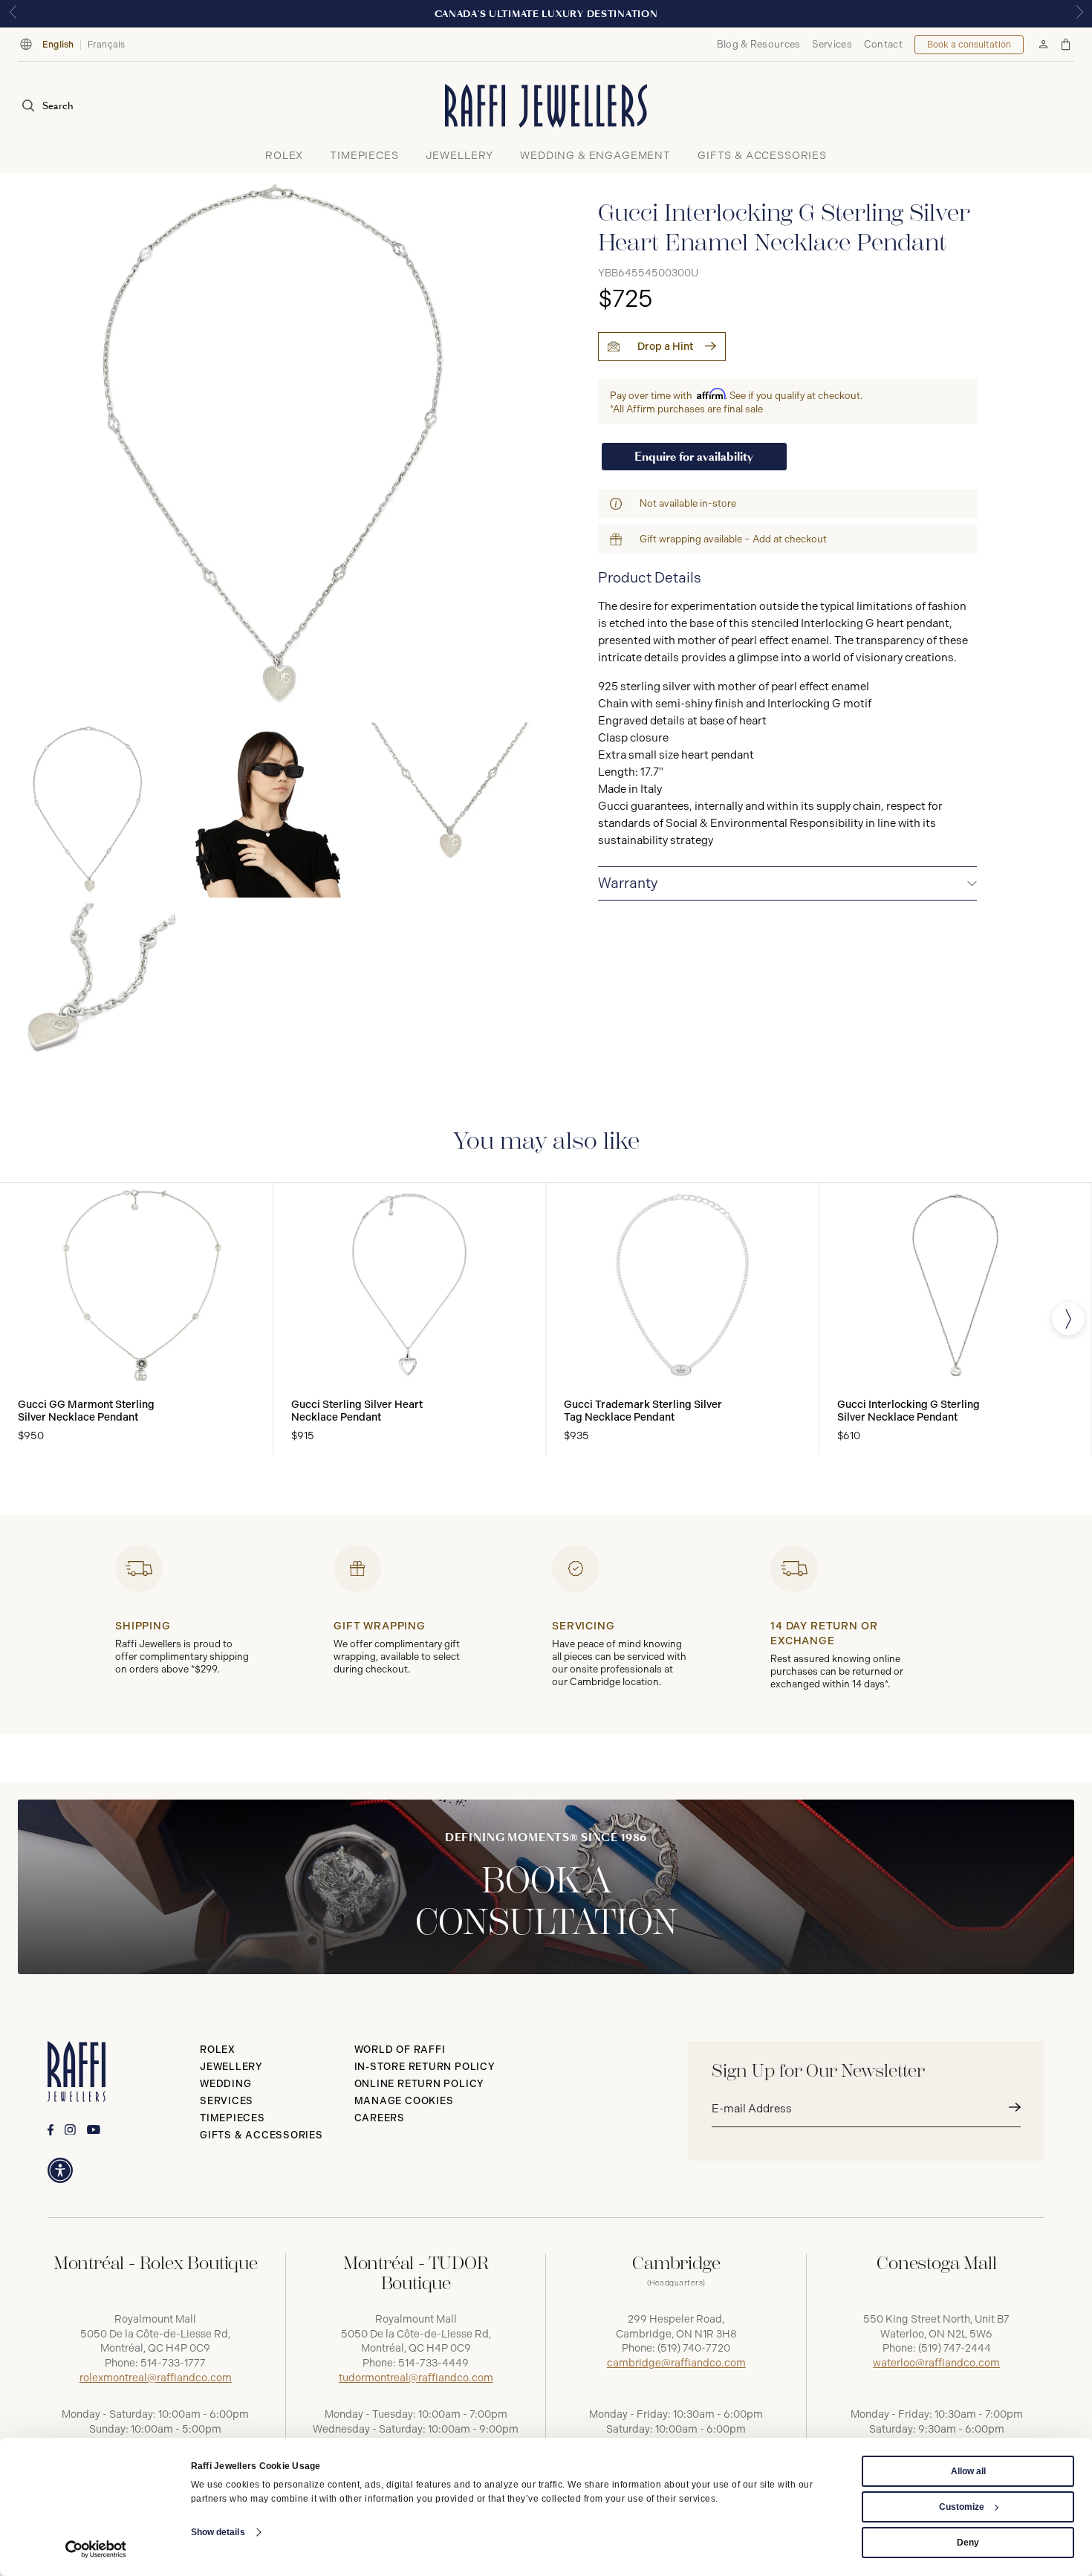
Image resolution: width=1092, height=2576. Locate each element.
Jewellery (231, 2067)
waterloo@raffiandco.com (936, 2363)
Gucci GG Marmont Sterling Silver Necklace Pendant (86, 1411)
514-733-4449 (433, 2363)
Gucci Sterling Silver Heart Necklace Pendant (357, 1411)
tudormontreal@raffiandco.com (416, 2378)
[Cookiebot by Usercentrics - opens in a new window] (96, 2549)
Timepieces (233, 2118)
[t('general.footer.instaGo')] (70, 2130)
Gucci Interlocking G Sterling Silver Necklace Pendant (909, 1411)
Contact (883, 44)
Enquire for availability (694, 457)
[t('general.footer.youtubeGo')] (94, 2130)
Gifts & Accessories (261, 2135)
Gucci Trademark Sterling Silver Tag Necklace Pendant (643, 1411)
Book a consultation (969, 45)
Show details (218, 2532)
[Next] (1068, 1319)
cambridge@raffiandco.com (676, 2363)
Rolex (218, 2050)
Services (832, 44)
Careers (380, 2118)
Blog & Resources (759, 44)
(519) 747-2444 (955, 2348)
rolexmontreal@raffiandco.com (156, 2378)
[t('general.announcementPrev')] (13, 14)
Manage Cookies (404, 2101)
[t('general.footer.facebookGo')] (51, 2130)
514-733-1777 (173, 2363)
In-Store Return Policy (425, 2067)
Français (107, 45)
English (58, 45)
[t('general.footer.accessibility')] (60, 2170)
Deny (968, 2543)
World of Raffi (400, 2050)
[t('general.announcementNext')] (1079, 14)
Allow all (968, 2471)
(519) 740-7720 (694, 2348)
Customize (962, 2507)
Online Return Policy (420, 2084)
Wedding (225, 2084)
